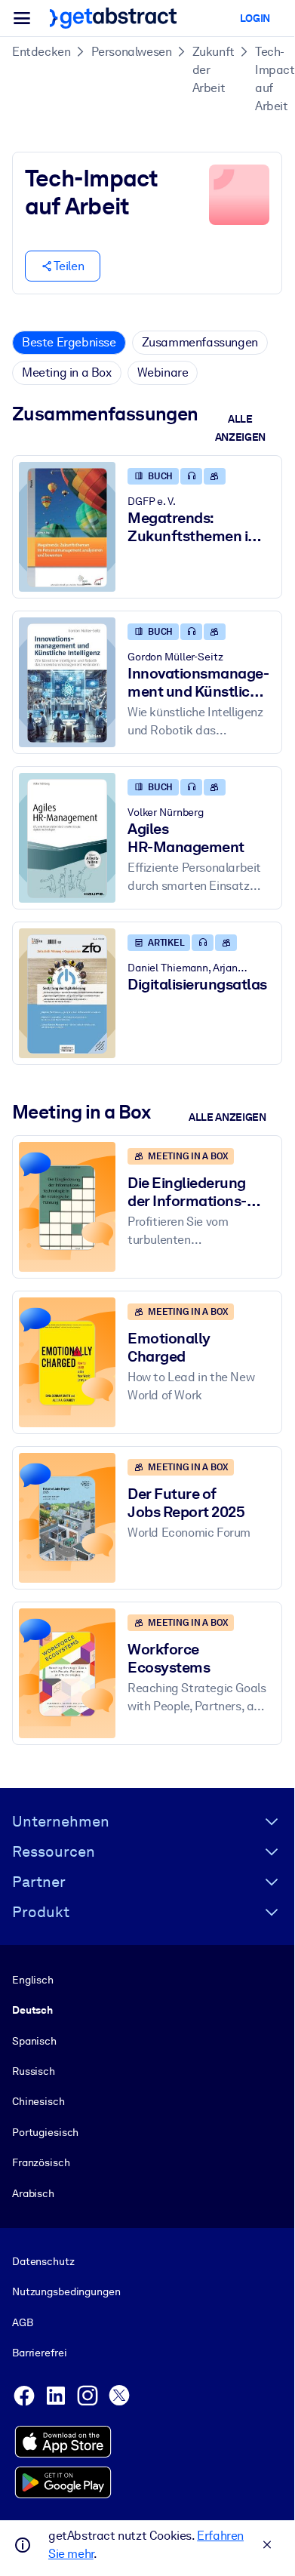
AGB (23, 2322)
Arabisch (33, 2193)
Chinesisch (38, 2101)
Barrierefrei (39, 2353)
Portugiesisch (45, 2132)
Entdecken (41, 52)
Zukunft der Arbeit (214, 70)
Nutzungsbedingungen (66, 2291)
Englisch (33, 1980)
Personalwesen (132, 52)
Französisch (41, 2162)
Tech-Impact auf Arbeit (275, 79)
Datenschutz (43, 2261)
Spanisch (34, 2041)
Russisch (34, 2071)
